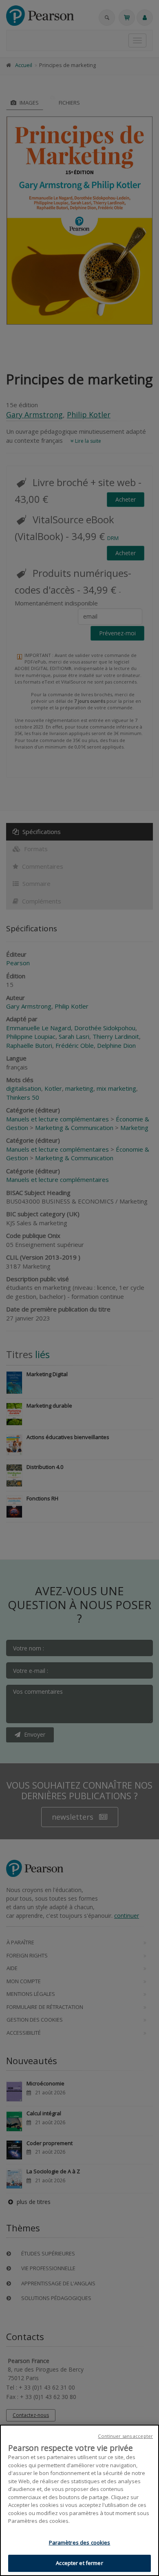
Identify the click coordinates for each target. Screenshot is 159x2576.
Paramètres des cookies (80, 2542)
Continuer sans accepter (125, 2436)
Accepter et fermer (79, 2563)
